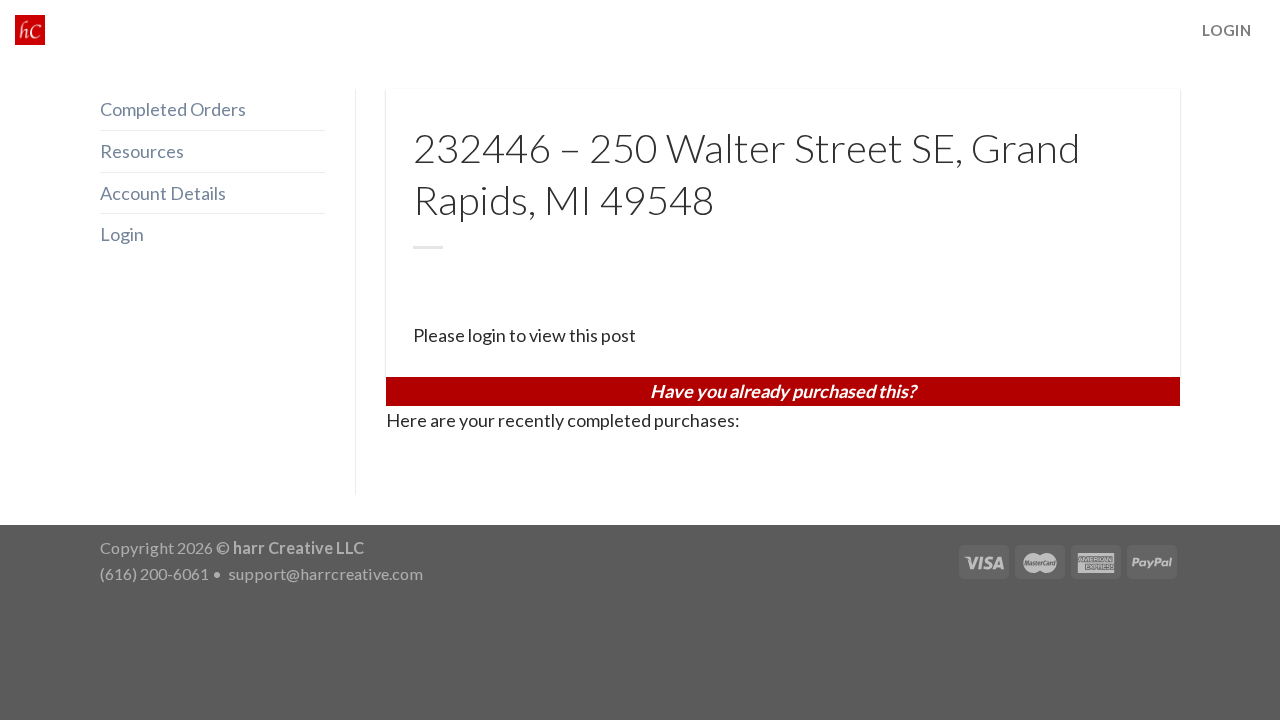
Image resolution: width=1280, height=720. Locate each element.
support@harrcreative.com (324, 573)
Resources (142, 151)
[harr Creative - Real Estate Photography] (30, 30)
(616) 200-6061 (154, 573)
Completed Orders (173, 109)
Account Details (163, 193)
